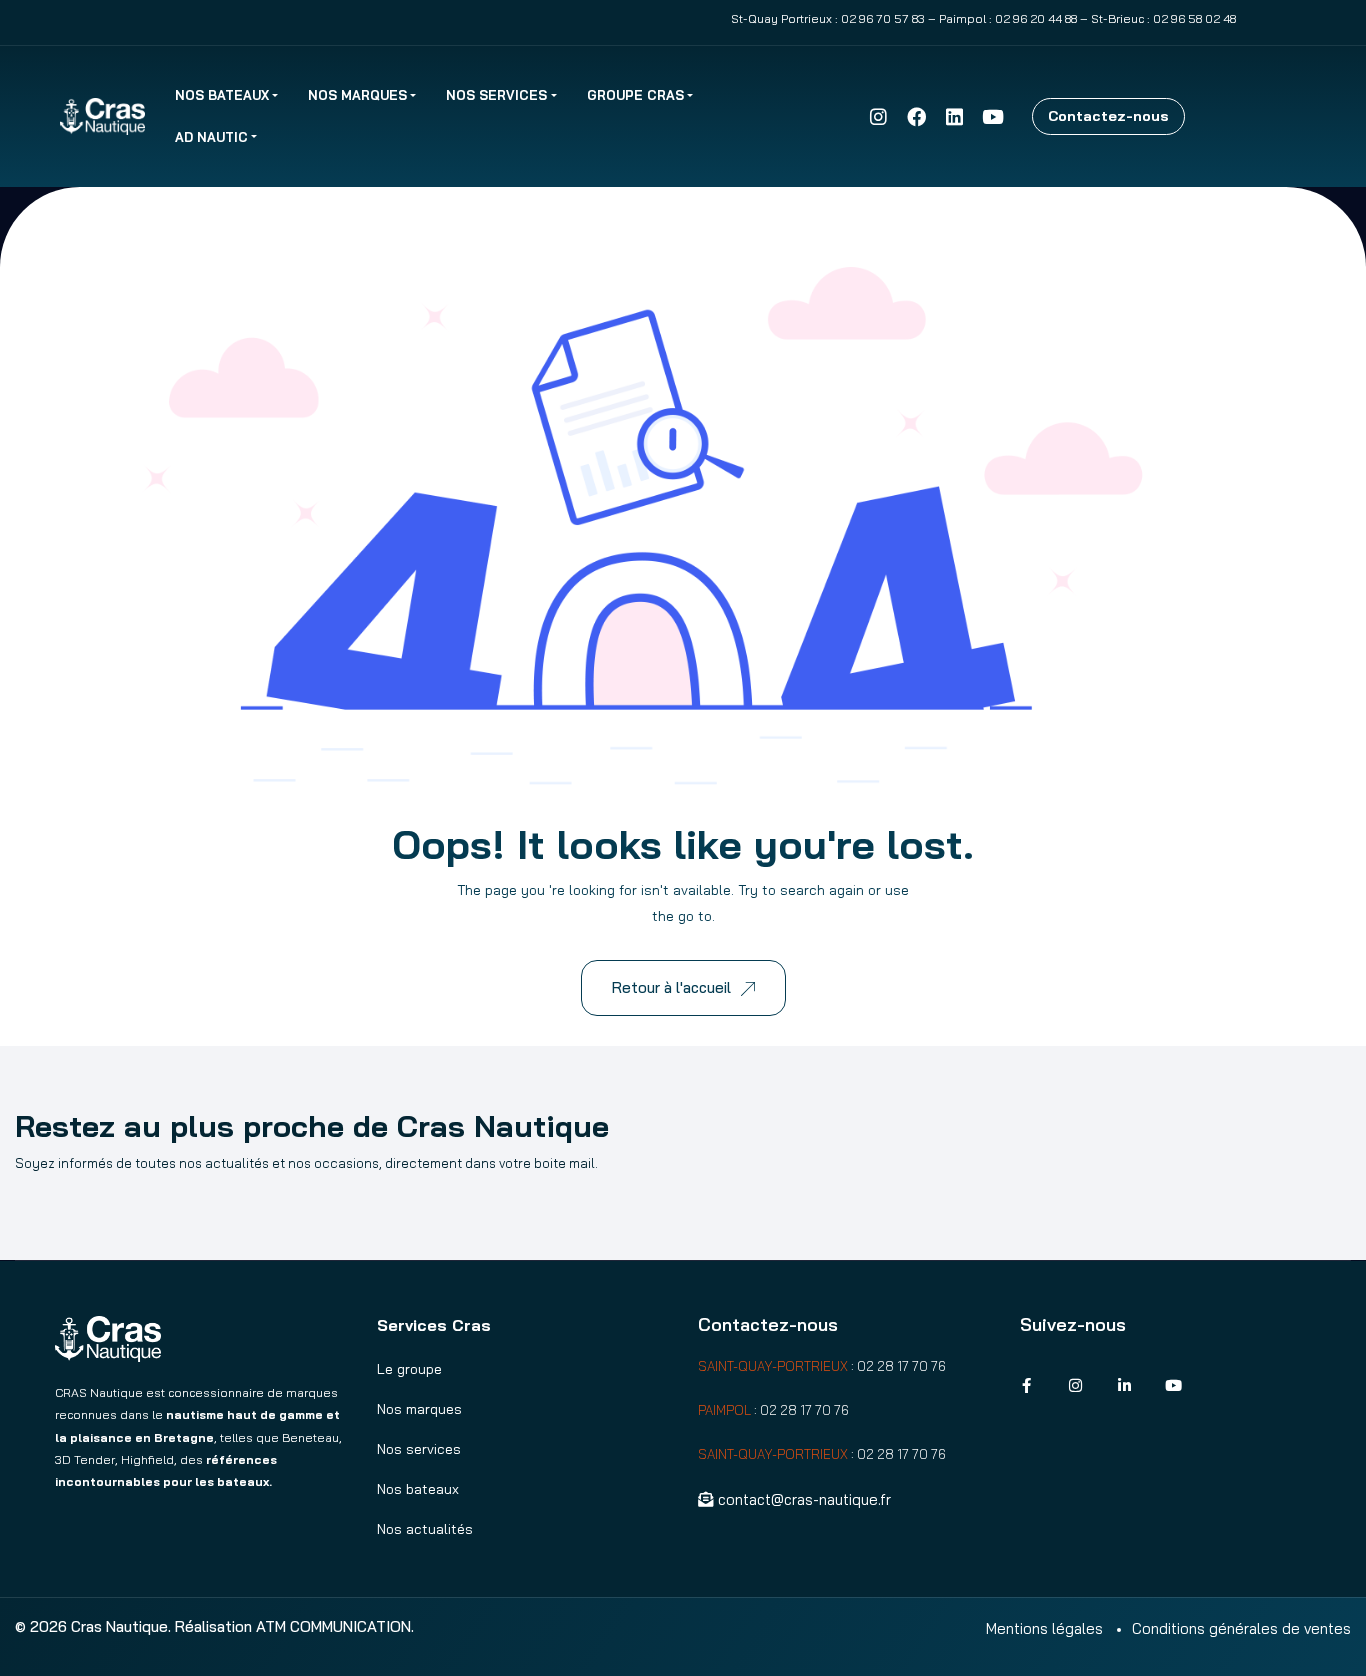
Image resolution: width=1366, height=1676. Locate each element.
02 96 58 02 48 (1194, 18)
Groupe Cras (635, 95)
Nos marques (357, 95)
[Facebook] (916, 116)
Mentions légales (1044, 1628)
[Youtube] (993, 116)
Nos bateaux (222, 95)
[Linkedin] (955, 116)
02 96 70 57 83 (883, 18)
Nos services (496, 95)
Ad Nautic (211, 137)
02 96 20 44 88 (1036, 18)
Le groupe (409, 1369)
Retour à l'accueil (671, 987)
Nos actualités (425, 1529)
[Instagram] (878, 116)
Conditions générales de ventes (1241, 1628)
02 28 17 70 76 (901, 1366)
